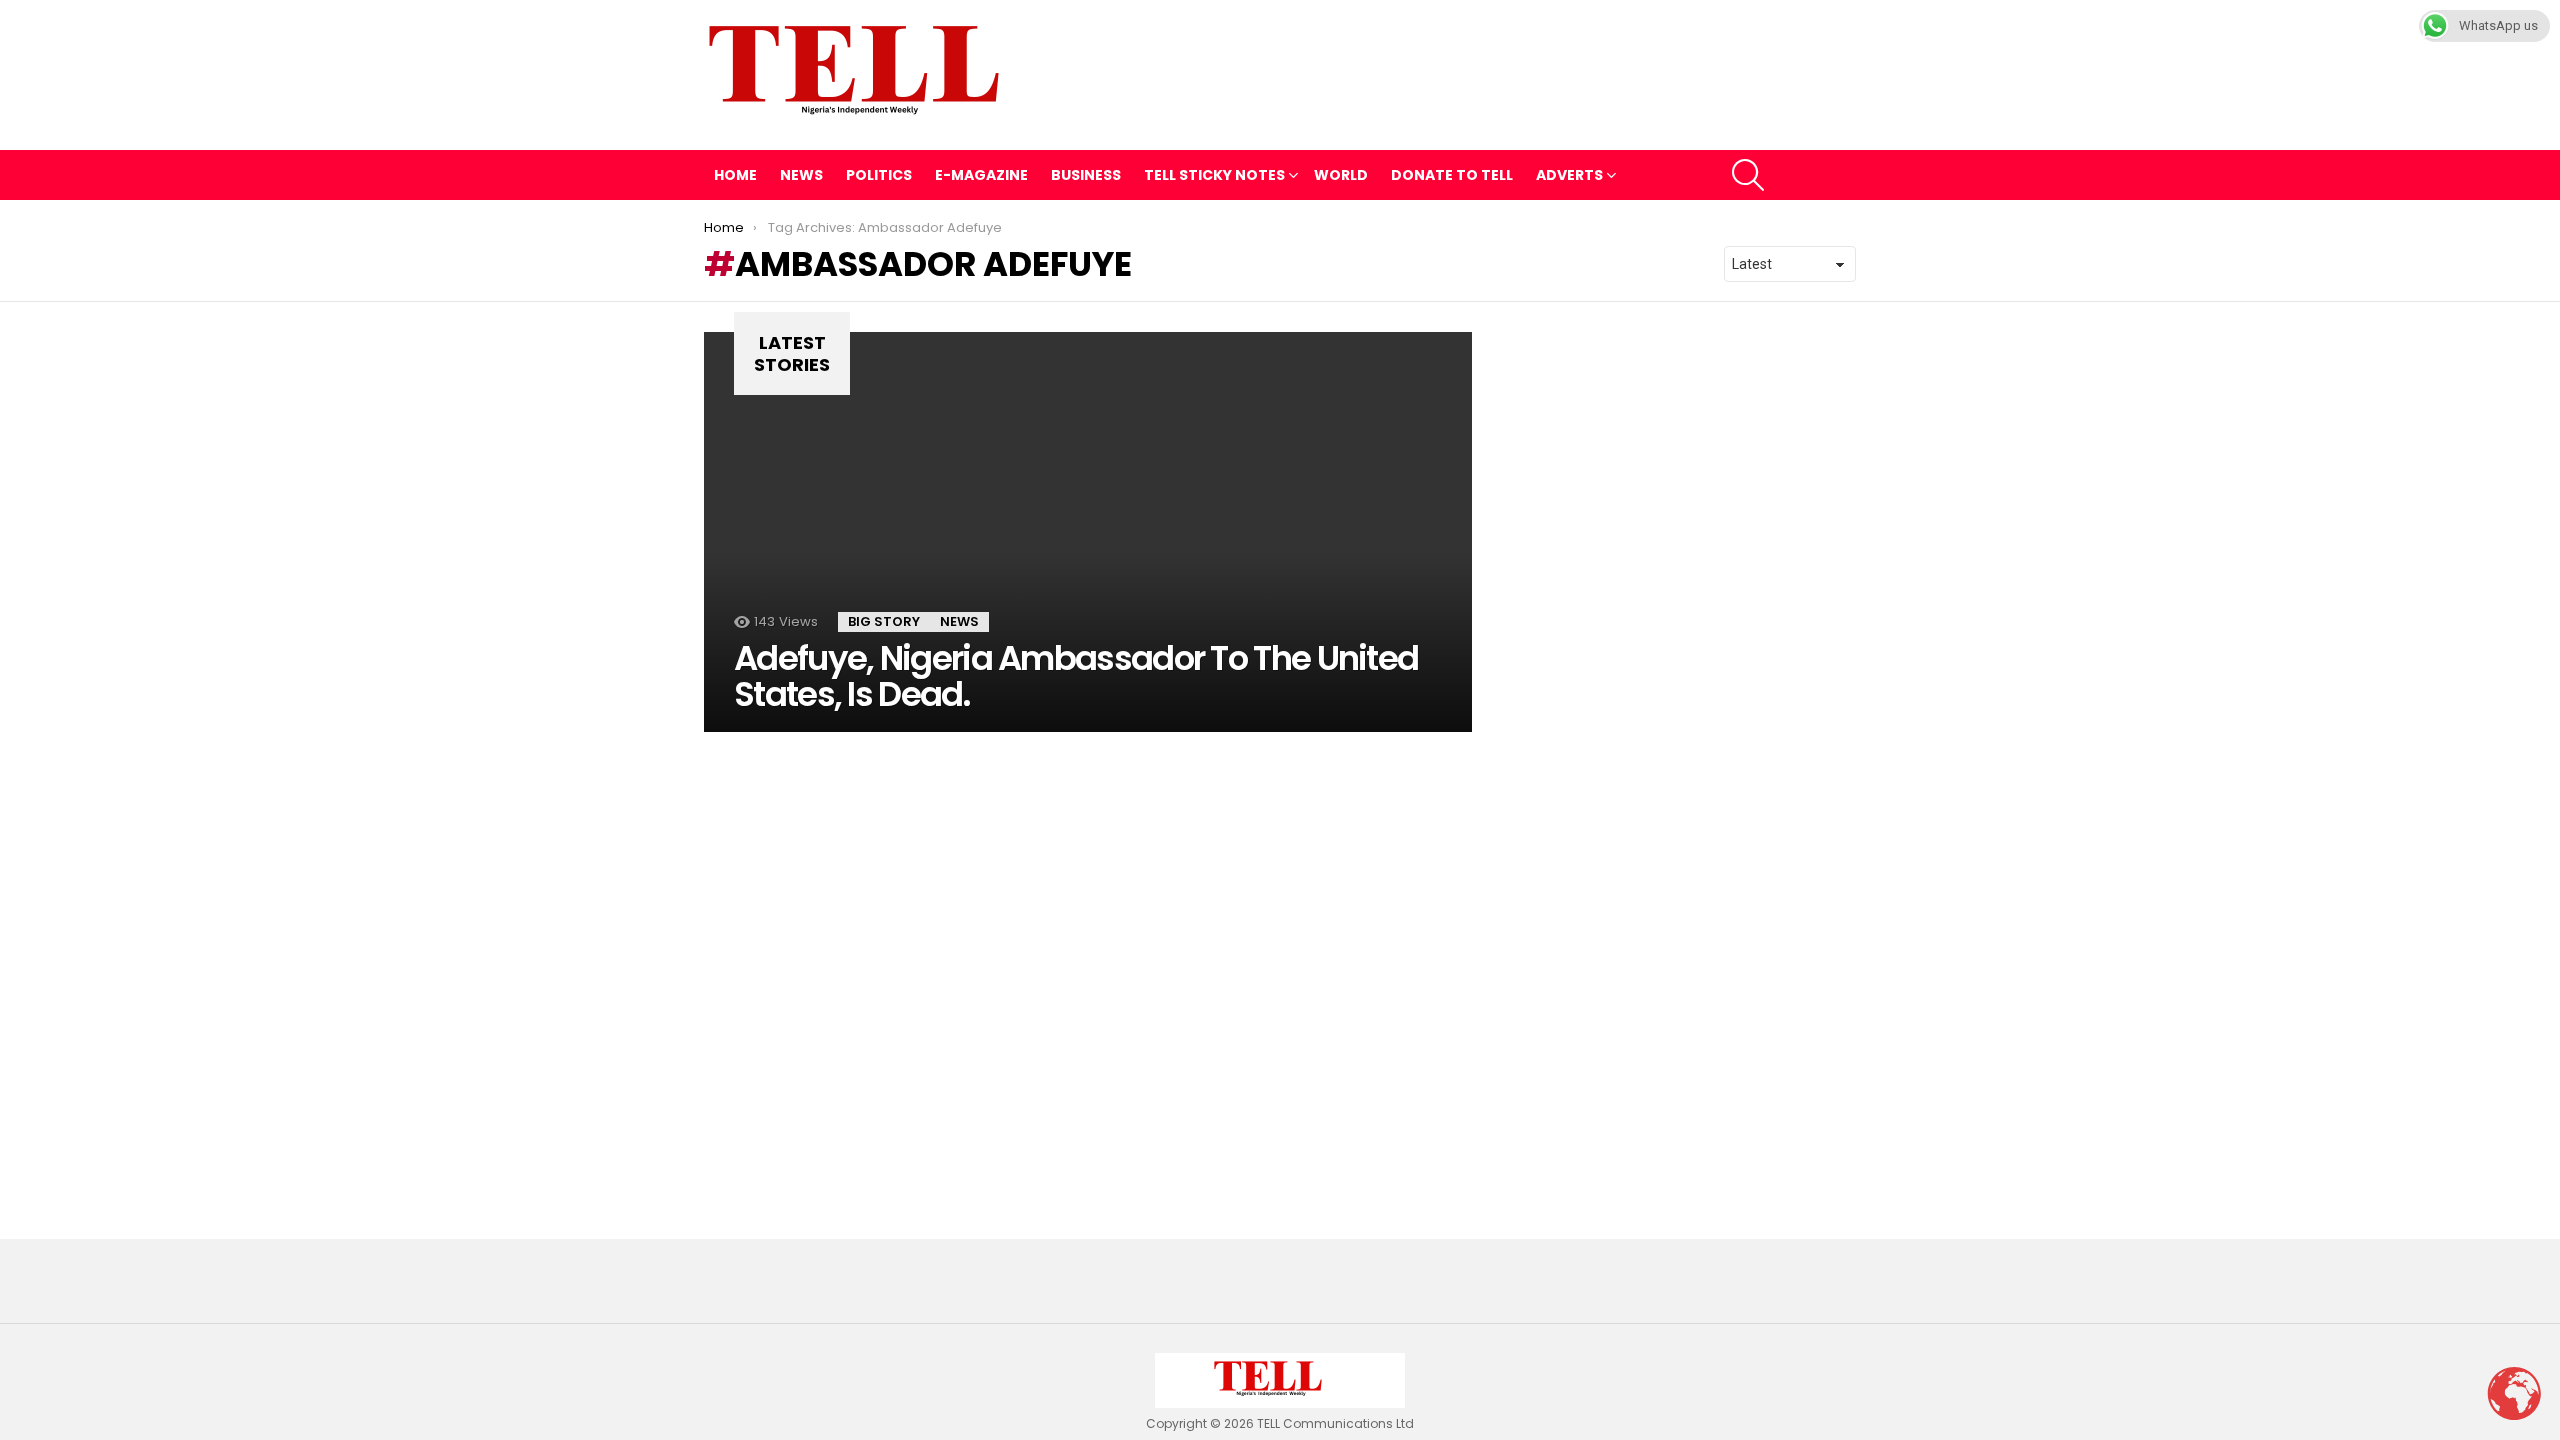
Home (735, 175)
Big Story (884, 621)
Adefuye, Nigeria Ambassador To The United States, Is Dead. (1076, 676)
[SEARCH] (1748, 175)
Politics (879, 175)
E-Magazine (981, 175)
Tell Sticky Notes (1214, 175)
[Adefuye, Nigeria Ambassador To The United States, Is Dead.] (1088, 532)
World (1341, 175)
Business (1086, 175)
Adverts (1569, 175)
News (801, 175)
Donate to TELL (1452, 175)
